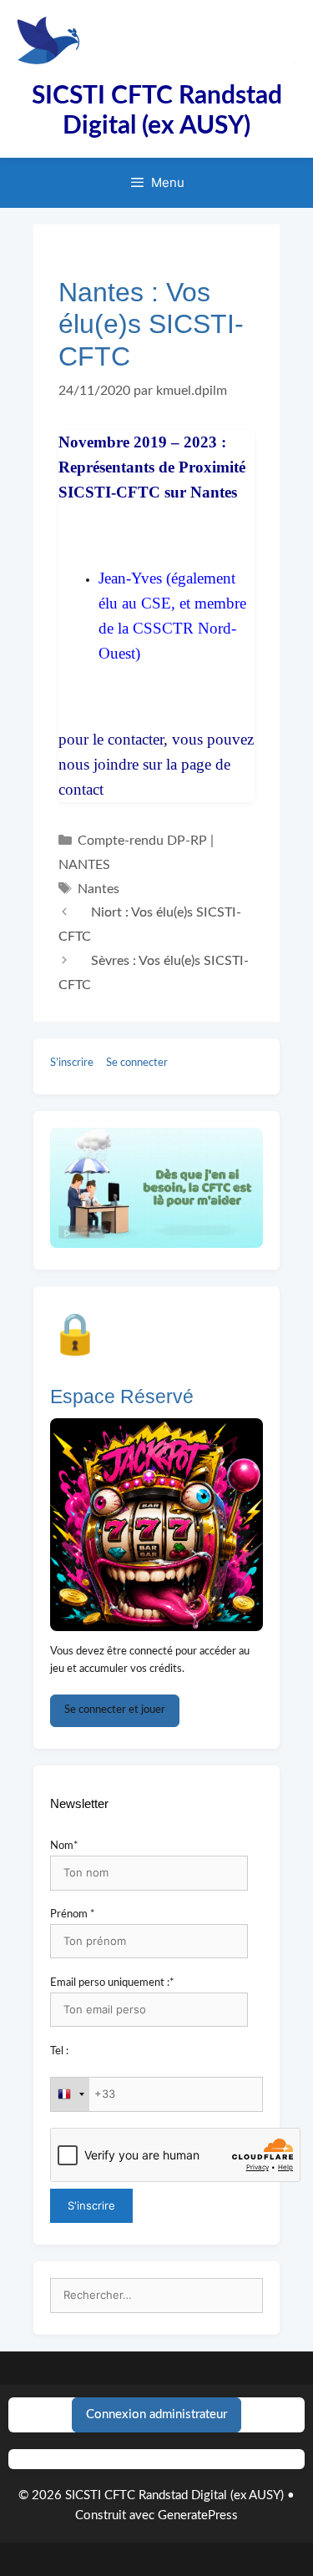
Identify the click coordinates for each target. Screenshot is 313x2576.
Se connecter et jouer (115, 1710)
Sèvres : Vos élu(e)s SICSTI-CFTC (154, 973)
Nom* (64, 1846)
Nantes (98, 889)
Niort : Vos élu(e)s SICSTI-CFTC (150, 924)
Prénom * (73, 1914)
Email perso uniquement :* (112, 1983)
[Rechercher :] (156, 2296)
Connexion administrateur (156, 2414)
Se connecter (137, 1063)
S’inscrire (72, 1063)
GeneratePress (198, 2515)
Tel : (59, 2051)
